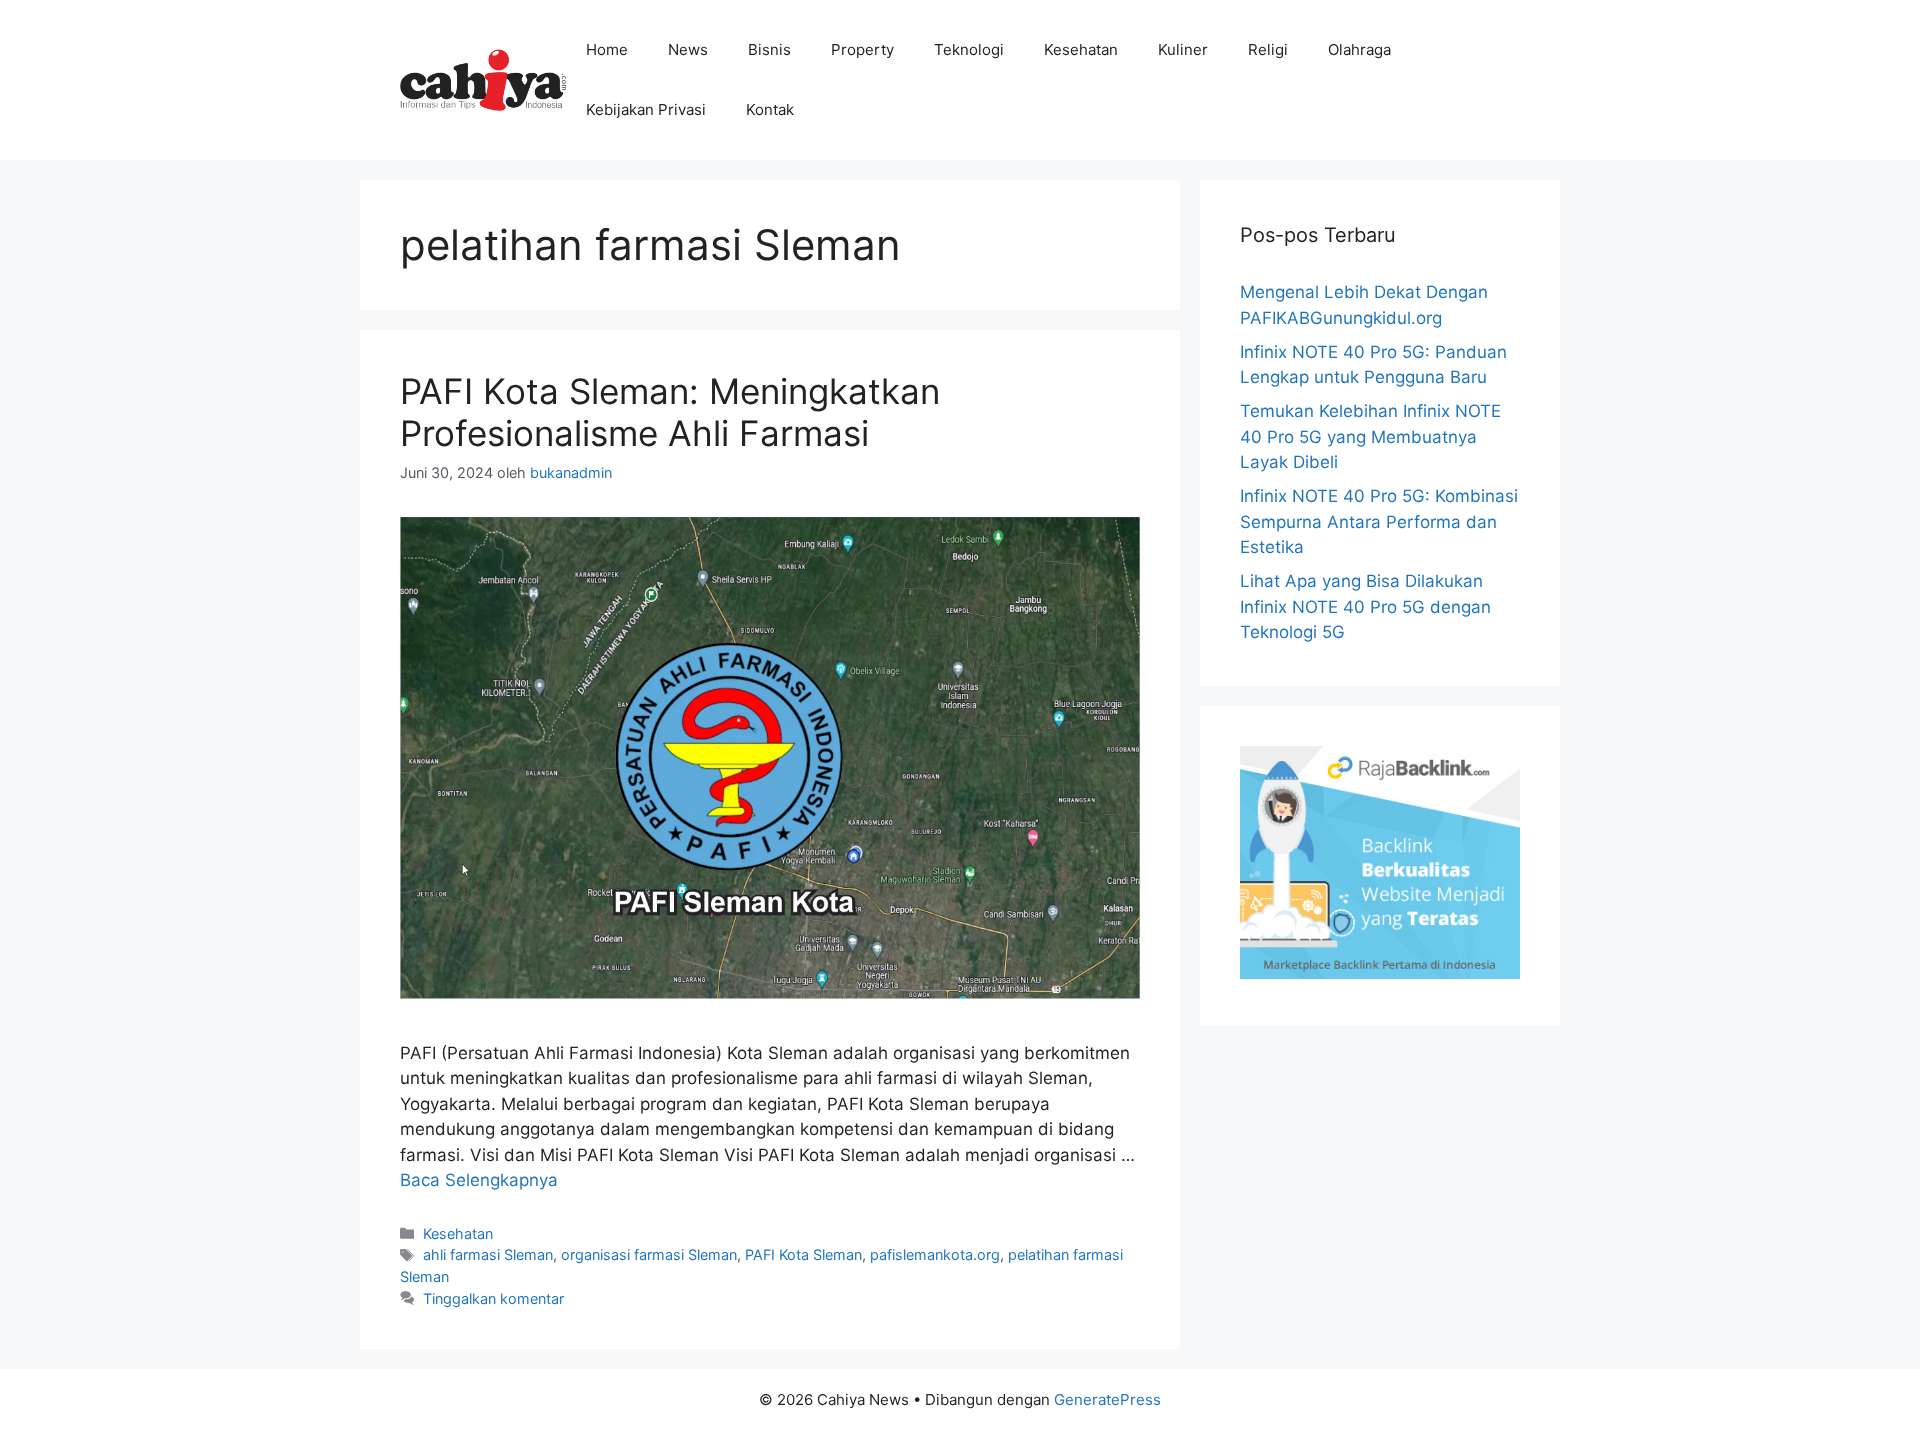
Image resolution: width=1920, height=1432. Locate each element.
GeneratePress (1107, 1399)
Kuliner (1183, 49)
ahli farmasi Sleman (488, 1254)
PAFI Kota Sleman (803, 1254)
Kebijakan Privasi (646, 109)
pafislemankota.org (935, 1254)
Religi (1268, 49)
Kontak (770, 109)
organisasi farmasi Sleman (649, 1254)
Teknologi (969, 49)
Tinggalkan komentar (493, 1298)
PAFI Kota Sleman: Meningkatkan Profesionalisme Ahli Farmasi (670, 412)
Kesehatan (1081, 49)
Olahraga (1359, 49)
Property (862, 49)
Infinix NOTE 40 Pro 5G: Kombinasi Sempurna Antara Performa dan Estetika (1379, 521)
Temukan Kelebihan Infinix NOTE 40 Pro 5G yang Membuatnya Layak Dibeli (1370, 436)
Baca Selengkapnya (479, 1180)
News (688, 49)
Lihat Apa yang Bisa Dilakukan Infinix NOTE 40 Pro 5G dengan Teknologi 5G (1365, 606)
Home (607, 49)
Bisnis (769, 49)
